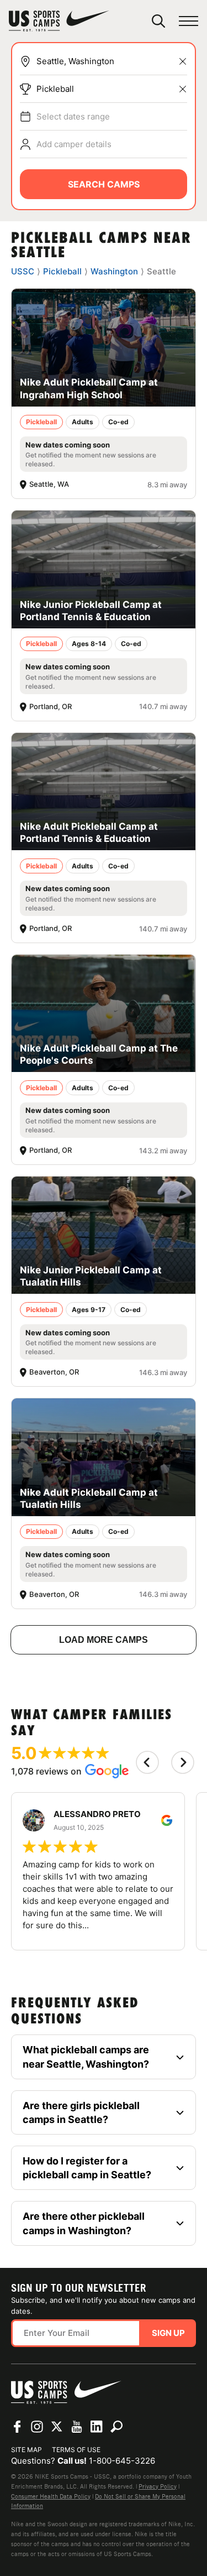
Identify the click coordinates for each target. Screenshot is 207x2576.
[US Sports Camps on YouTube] (77, 2427)
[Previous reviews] (147, 1762)
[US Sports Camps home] (59, 21)
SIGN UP (168, 2333)
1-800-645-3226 (122, 2461)
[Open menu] (189, 21)
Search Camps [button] (104, 184)
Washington (114, 271)
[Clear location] (183, 61)
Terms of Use (76, 2450)
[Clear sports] (183, 89)
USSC (23, 271)
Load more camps (104, 1640)
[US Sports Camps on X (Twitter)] (57, 2427)
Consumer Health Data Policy (51, 2496)
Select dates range (73, 116)
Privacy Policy (158, 2486)
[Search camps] (116, 2427)
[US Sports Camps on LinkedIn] (97, 2427)
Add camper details (74, 144)
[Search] (158, 21)
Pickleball (55, 89)
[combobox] (112, 61)
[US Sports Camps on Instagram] (37, 2427)
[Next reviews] (183, 1762)
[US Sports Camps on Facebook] (17, 2427)
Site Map (26, 2450)
